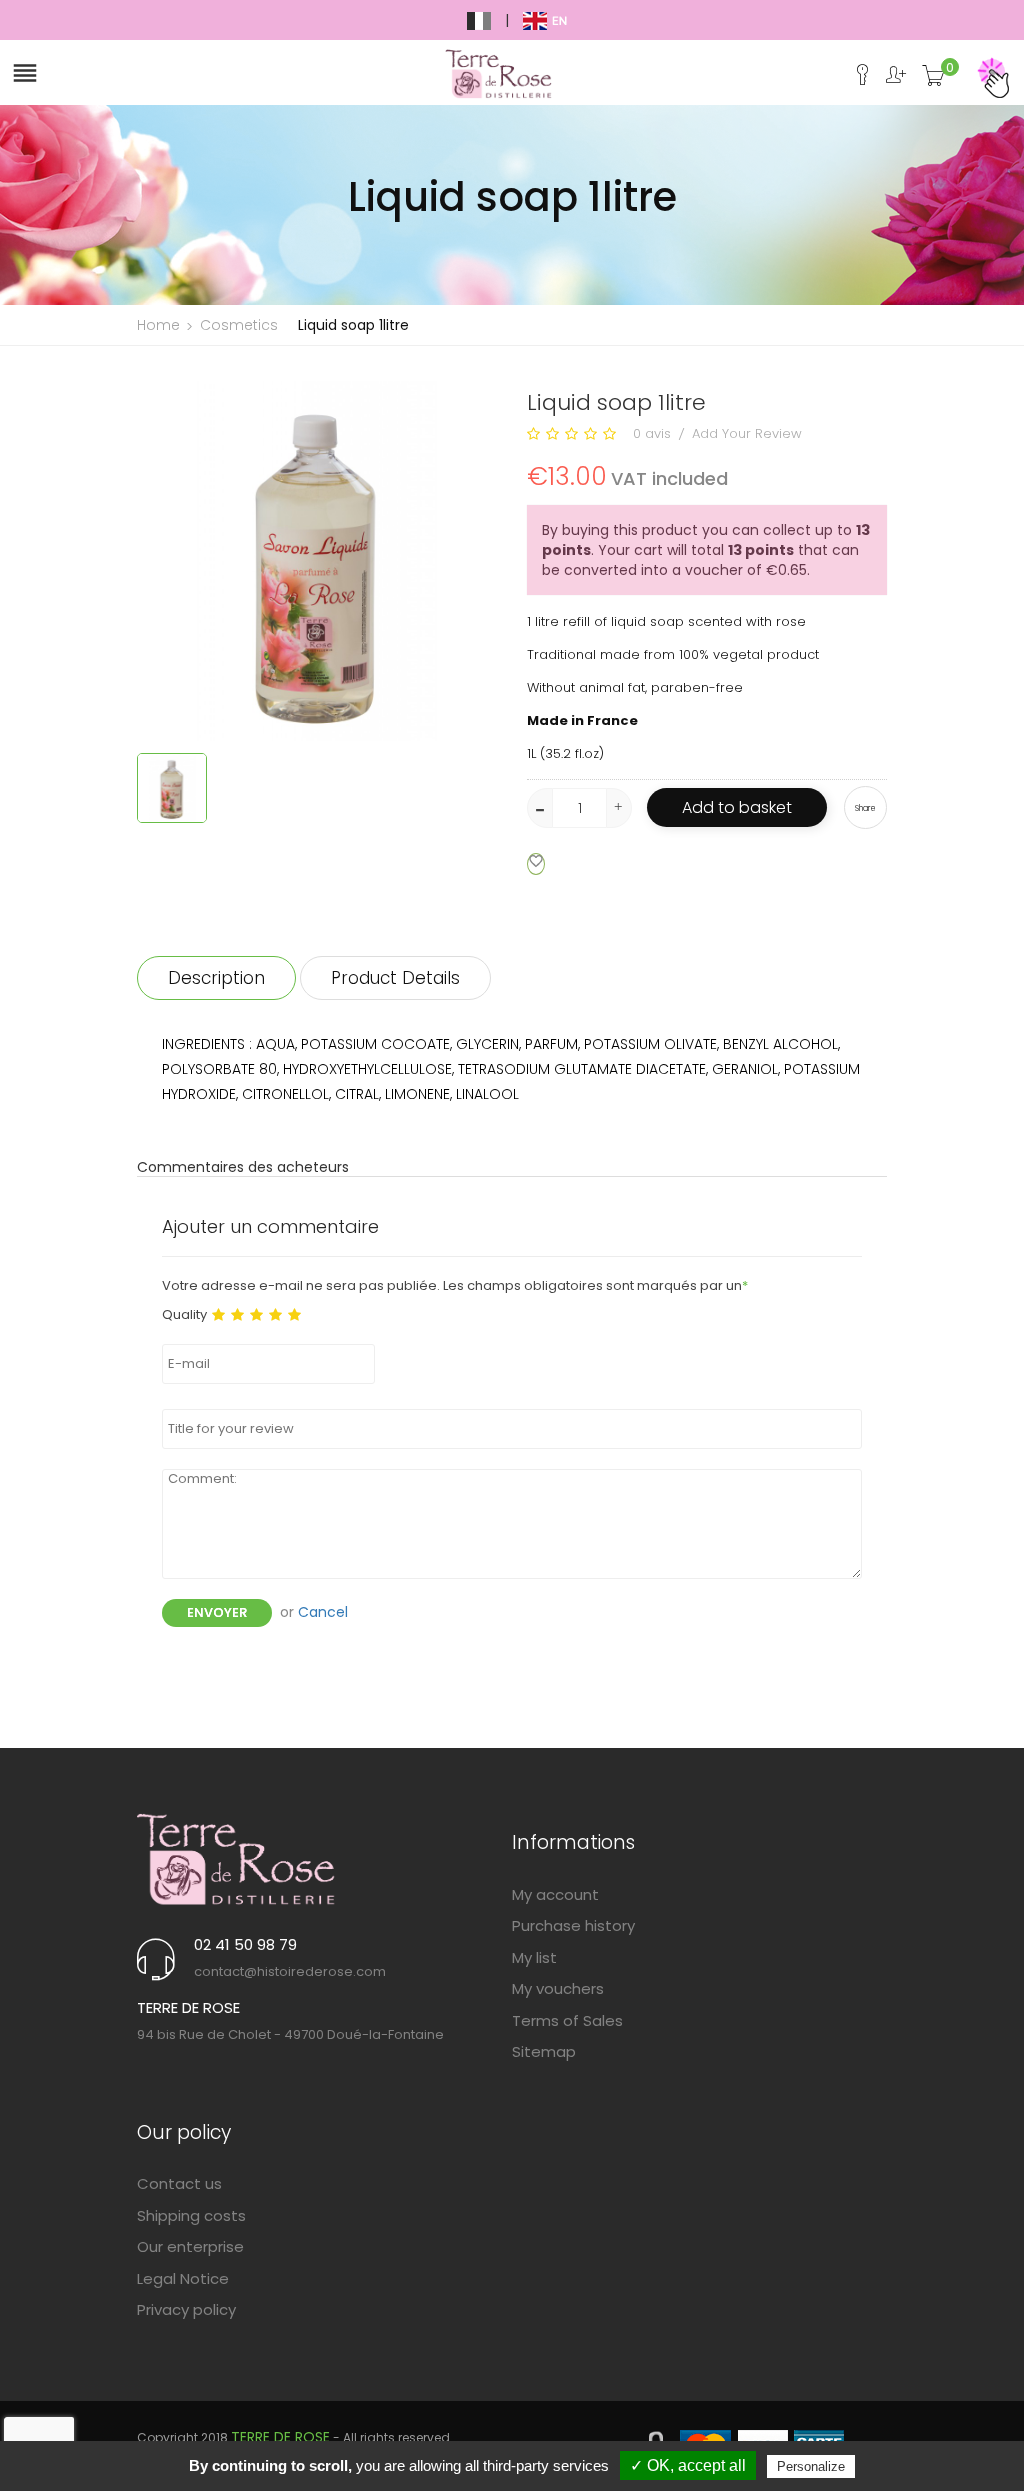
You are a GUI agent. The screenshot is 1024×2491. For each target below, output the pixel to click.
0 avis (652, 433)
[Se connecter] (855, 80)
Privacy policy (186, 2309)
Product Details (395, 978)
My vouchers (558, 1988)
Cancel (323, 1612)
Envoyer (217, 1612)
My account (555, 1894)
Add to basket (737, 807)
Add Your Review (747, 433)
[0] (933, 81)
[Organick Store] (237, 1858)
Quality (184, 1315)
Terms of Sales (567, 2020)
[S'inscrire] (889, 80)
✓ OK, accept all (688, 2465)
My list (534, 1957)
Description (216, 978)
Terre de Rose (280, 2437)
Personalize (811, 2466)
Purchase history (573, 1925)
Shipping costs (191, 2215)
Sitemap (544, 2051)
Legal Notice (183, 2278)
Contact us (179, 2183)
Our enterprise (190, 2246)
